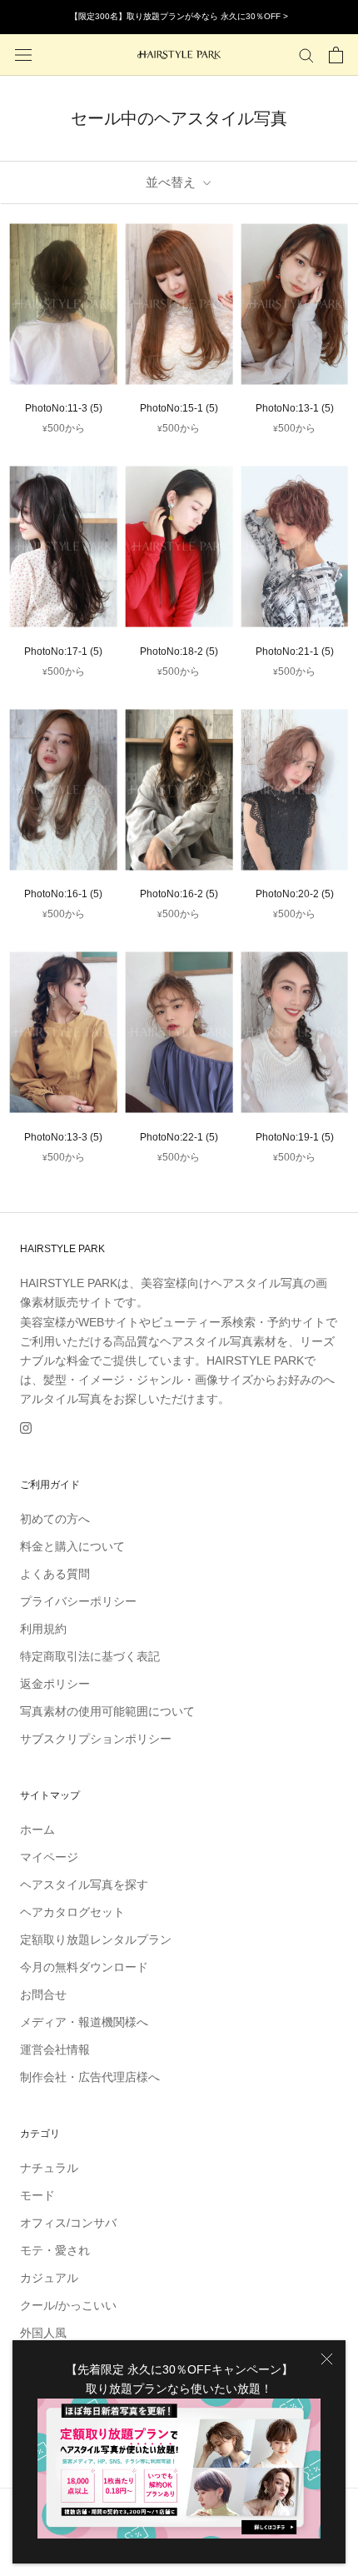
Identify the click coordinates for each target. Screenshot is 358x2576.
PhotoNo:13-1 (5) (295, 408)
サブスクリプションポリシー (96, 1739)
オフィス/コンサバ (68, 2223)
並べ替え (172, 182)
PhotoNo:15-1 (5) (179, 408)
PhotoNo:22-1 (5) (179, 1137)
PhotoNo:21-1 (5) (295, 651)
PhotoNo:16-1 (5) (63, 894)
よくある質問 (55, 1574)
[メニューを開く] (23, 55)
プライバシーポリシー (78, 1601)
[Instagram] (26, 1428)
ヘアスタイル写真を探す (84, 1885)
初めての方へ (55, 1519)
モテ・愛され (55, 2250)
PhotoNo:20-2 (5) (295, 894)
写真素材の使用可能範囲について (107, 1711)
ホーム (37, 1830)
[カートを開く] (336, 55)
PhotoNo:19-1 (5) (295, 1137)
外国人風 (43, 2333)
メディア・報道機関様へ (84, 2022)
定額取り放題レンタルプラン (96, 1939)
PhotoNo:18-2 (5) (179, 651)
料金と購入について (72, 1546)
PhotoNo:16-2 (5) (179, 894)
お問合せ (43, 1994)
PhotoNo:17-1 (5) (63, 651)
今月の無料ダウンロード (84, 1967)
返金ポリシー (55, 1684)
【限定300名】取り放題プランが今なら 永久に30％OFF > (179, 16)
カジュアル (49, 2278)
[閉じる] (327, 2359)
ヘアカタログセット (72, 1912)
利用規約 (43, 1629)
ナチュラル (49, 2168)
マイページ (49, 1857)
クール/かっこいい (68, 2305)
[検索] (306, 55)
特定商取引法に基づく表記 (90, 1656)
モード (37, 2195)
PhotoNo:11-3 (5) (64, 408)
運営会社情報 (55, 2049)
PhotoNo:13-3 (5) (63, 1137)
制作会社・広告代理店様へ (90, 2077)
